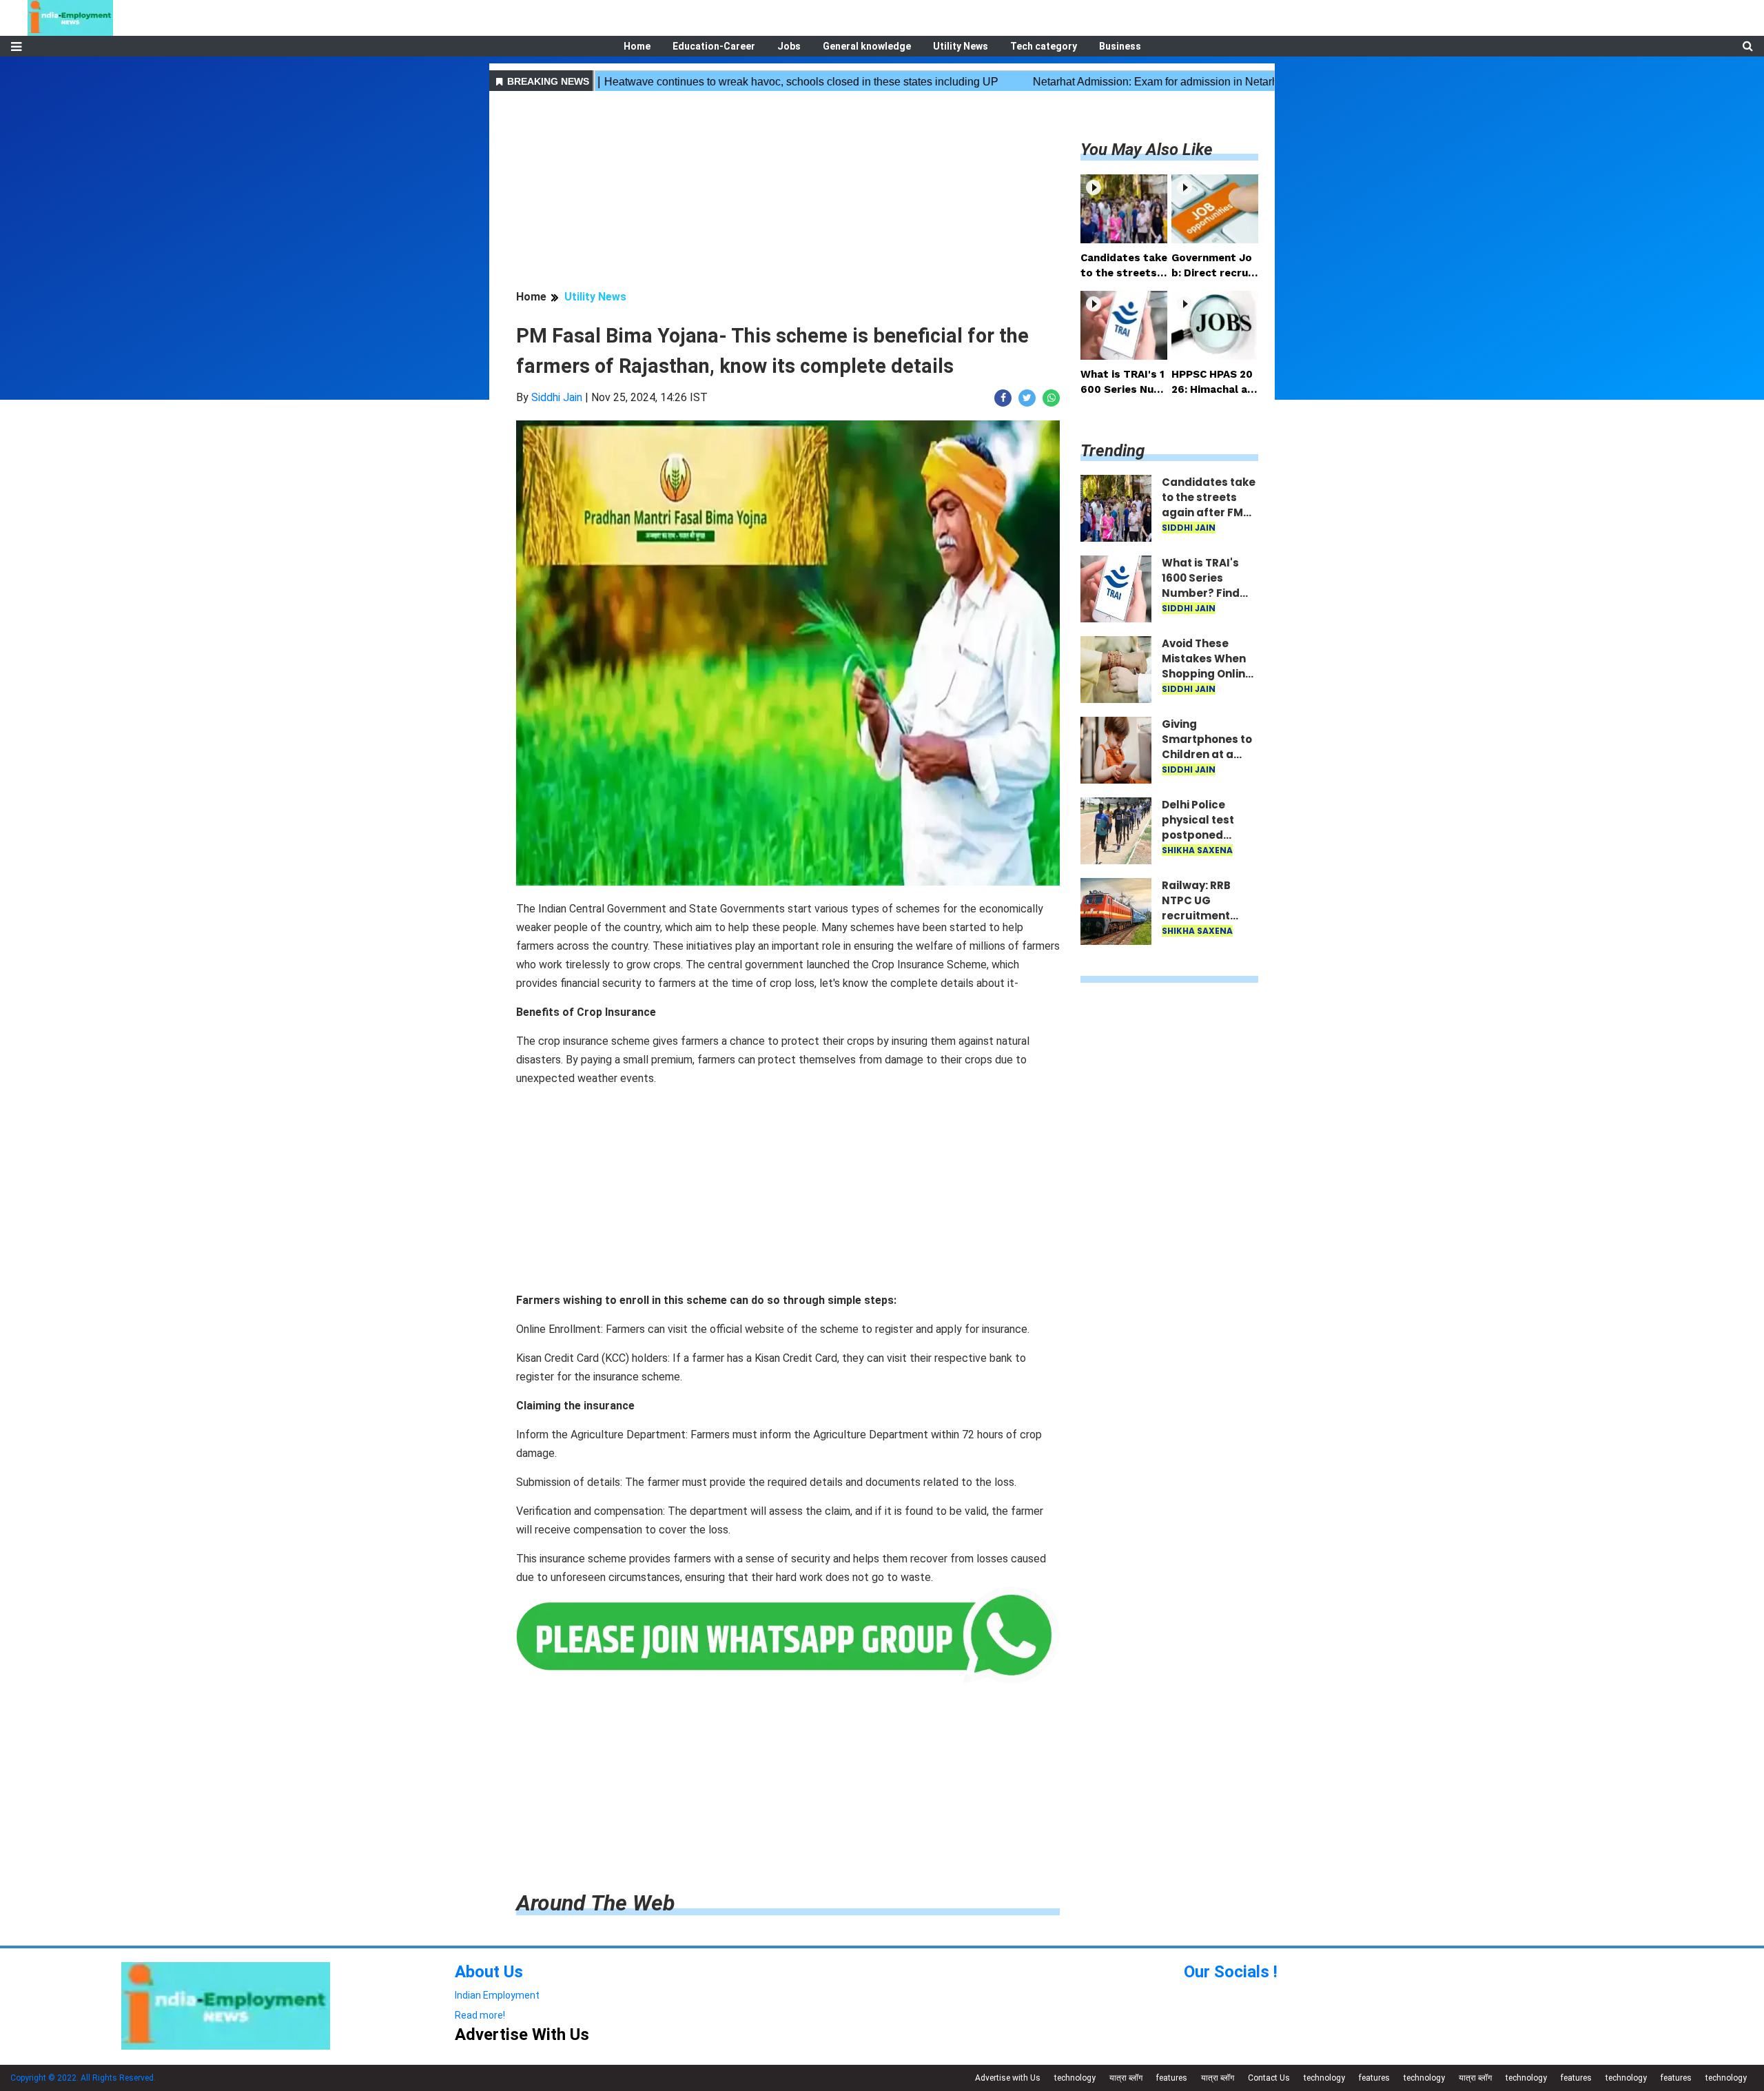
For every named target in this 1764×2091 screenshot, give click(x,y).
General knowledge (867, 46)
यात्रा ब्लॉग (1126, 2078)
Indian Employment (497, 1995)
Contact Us (1269, 2078)
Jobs (789, 46)
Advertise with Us (1008, 2078)
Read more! (480, 2015)
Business (1120, 46)
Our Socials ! (1231, 1972)
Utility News (961, 46)
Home (637, 46)
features (1172, 2078)
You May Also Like (1147, 150)
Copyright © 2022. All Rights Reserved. (83, 2078)
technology (1075, 2078)
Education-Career (714, 46)
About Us (489, 1972)
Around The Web (595, 1903)
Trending (1112, 451)
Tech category (1044, 46)
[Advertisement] (788, 192)
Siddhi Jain (557, 397)
